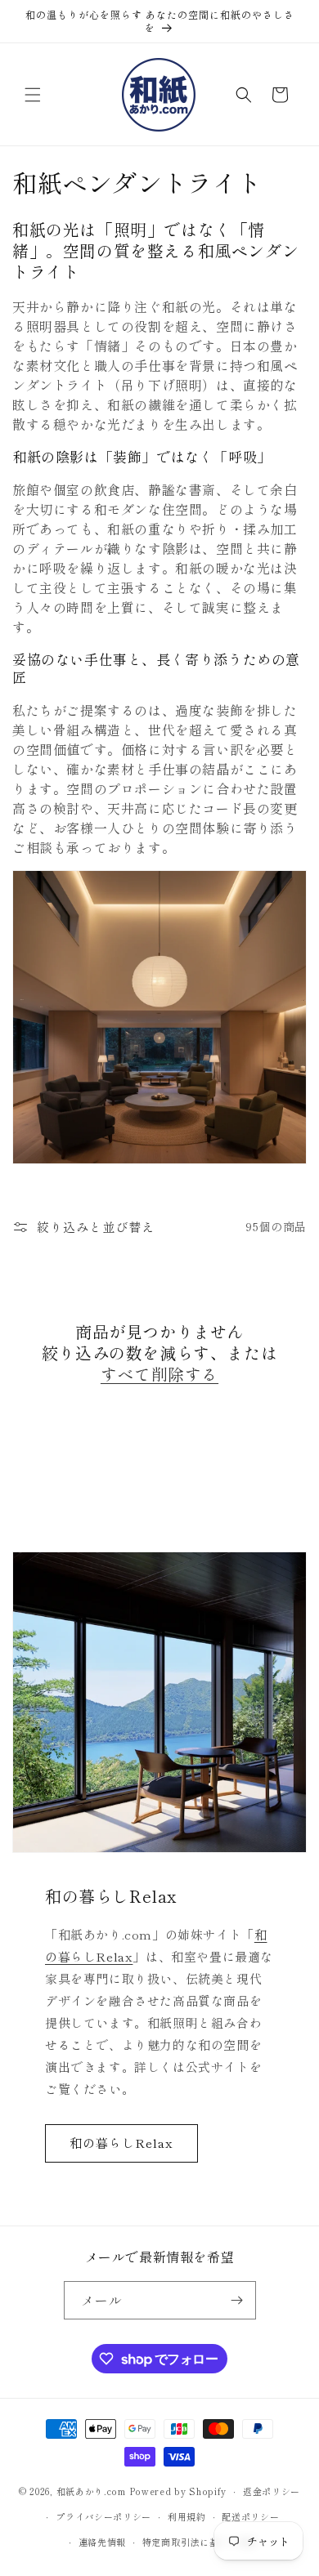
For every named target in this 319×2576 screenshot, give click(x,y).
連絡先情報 (103, 2542)
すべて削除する (159, 1374)
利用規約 (187, 2516)
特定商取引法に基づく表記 (200, 2542)
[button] (33, 95)
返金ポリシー (272, 2491)
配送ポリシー (250, 2516)
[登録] (237, 2300)
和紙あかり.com (91, 2491)
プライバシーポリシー (103, 2516)
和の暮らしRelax (121, 2143)
